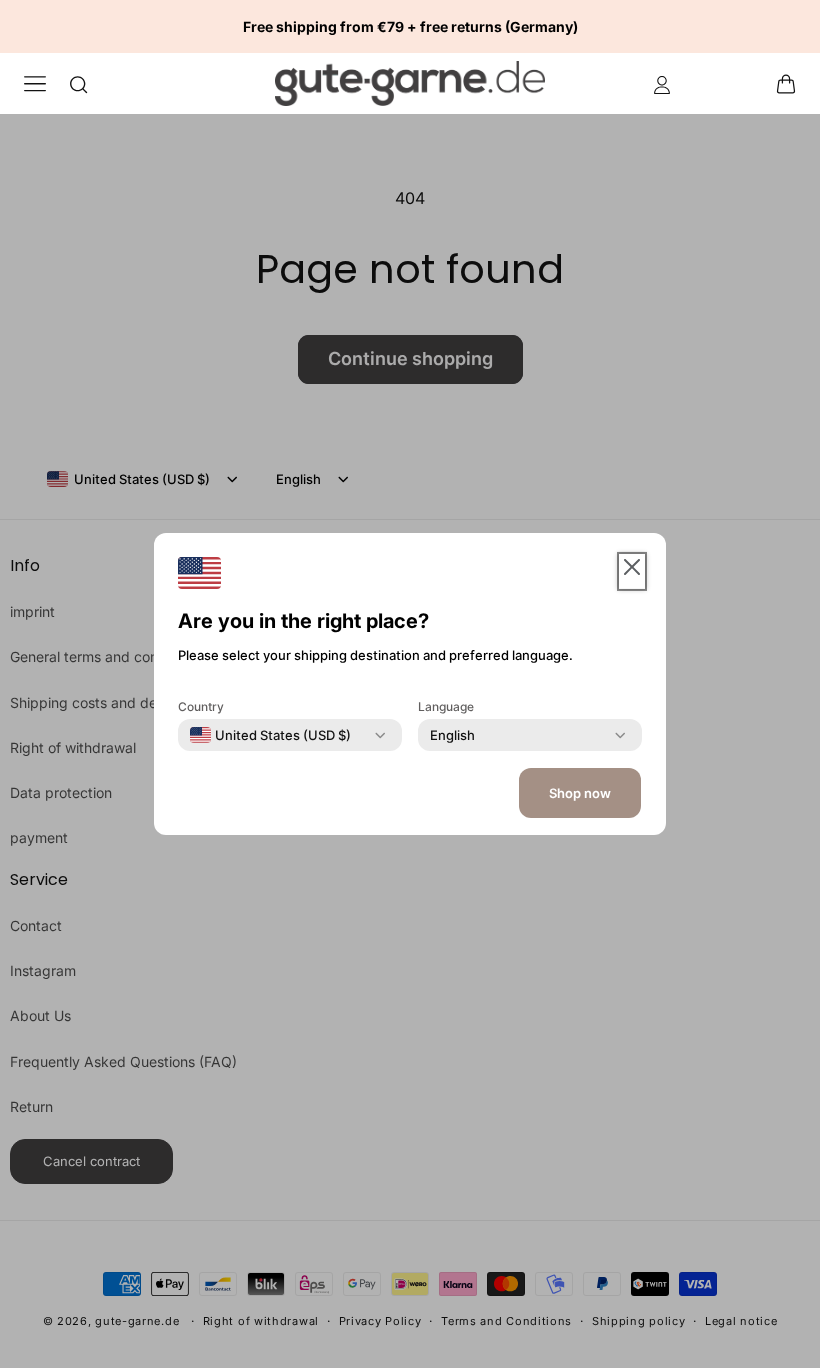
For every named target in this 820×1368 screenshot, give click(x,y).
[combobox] (270, 735)
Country (201, 706)
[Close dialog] (767, 364)
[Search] (79, 83)
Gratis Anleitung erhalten (575, 932)
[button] (792, 83)
